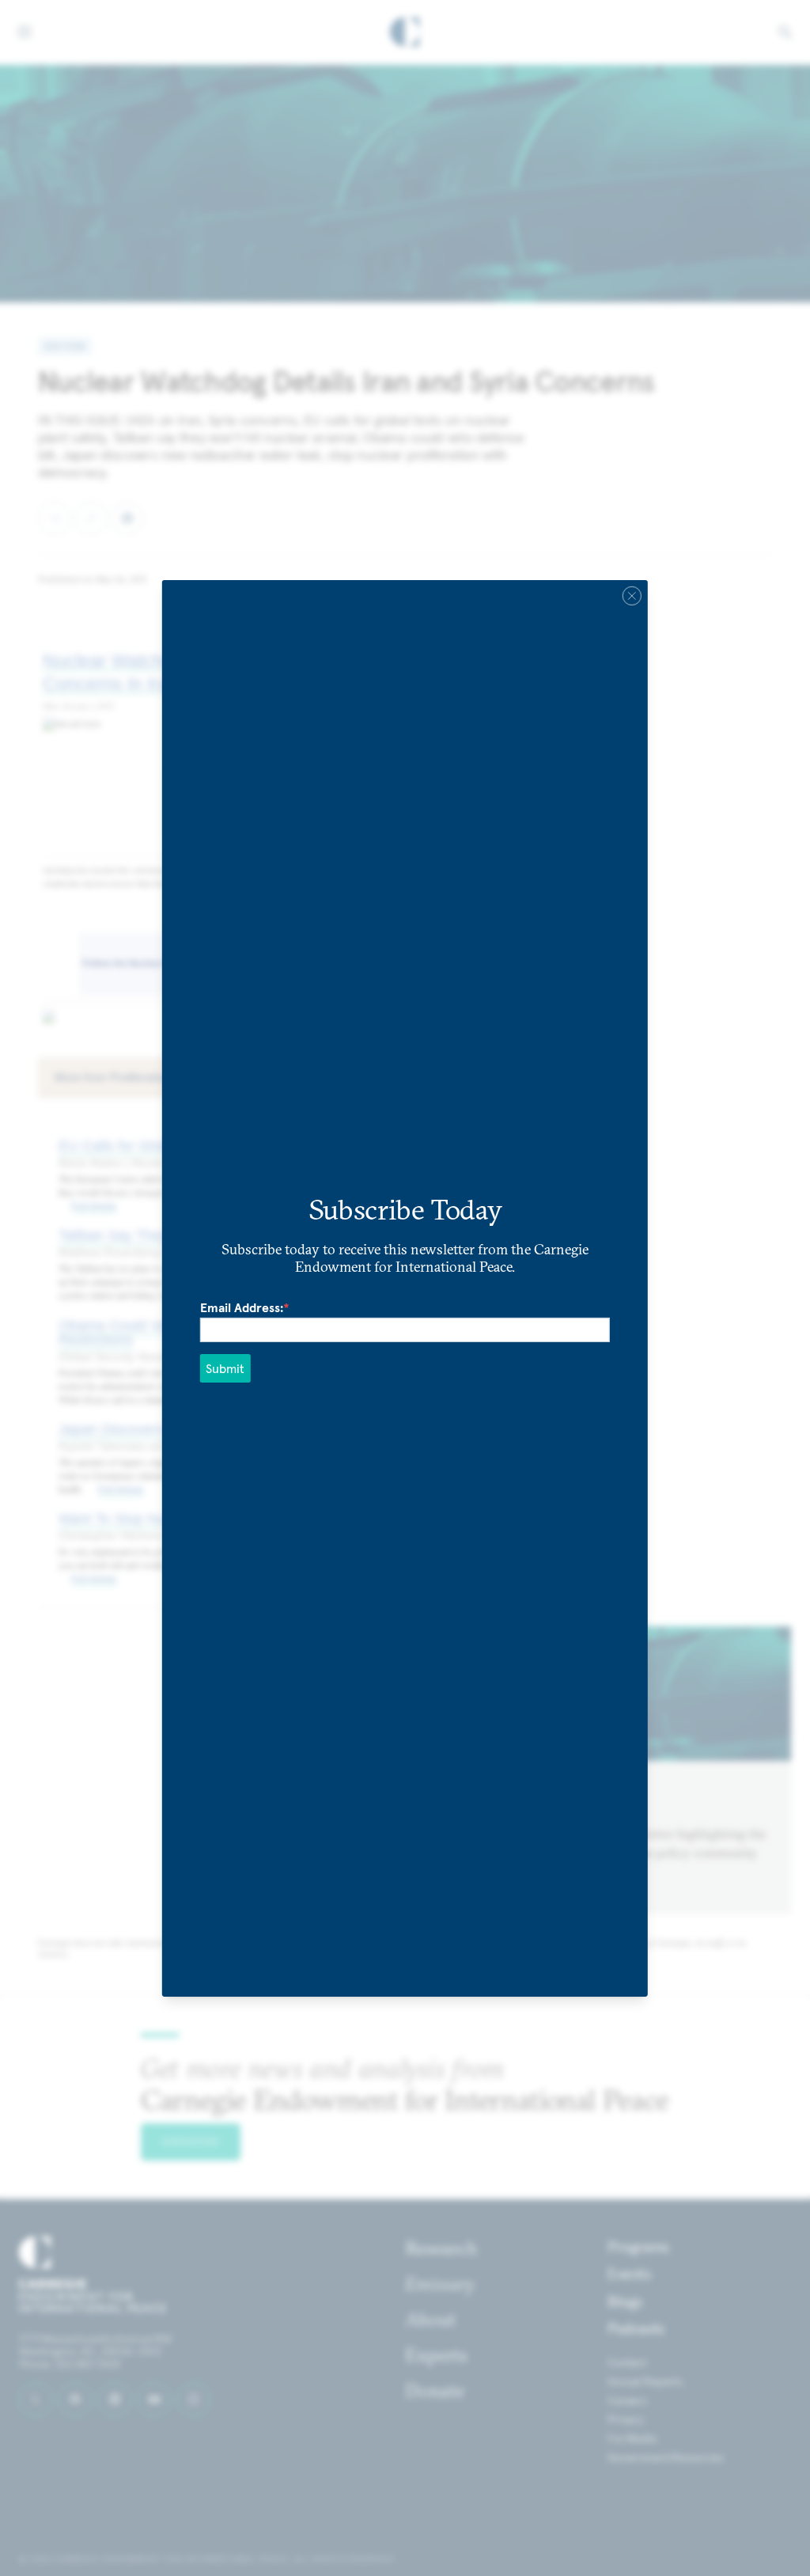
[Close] (632, 595)
